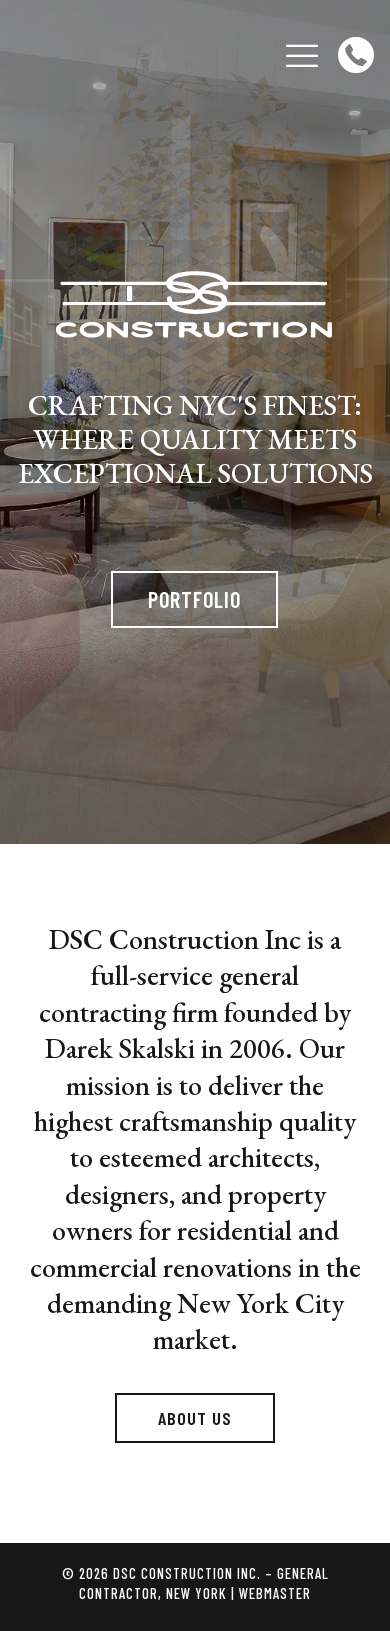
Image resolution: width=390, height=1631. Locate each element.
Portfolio (194, 599)
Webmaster (275, 1593)
